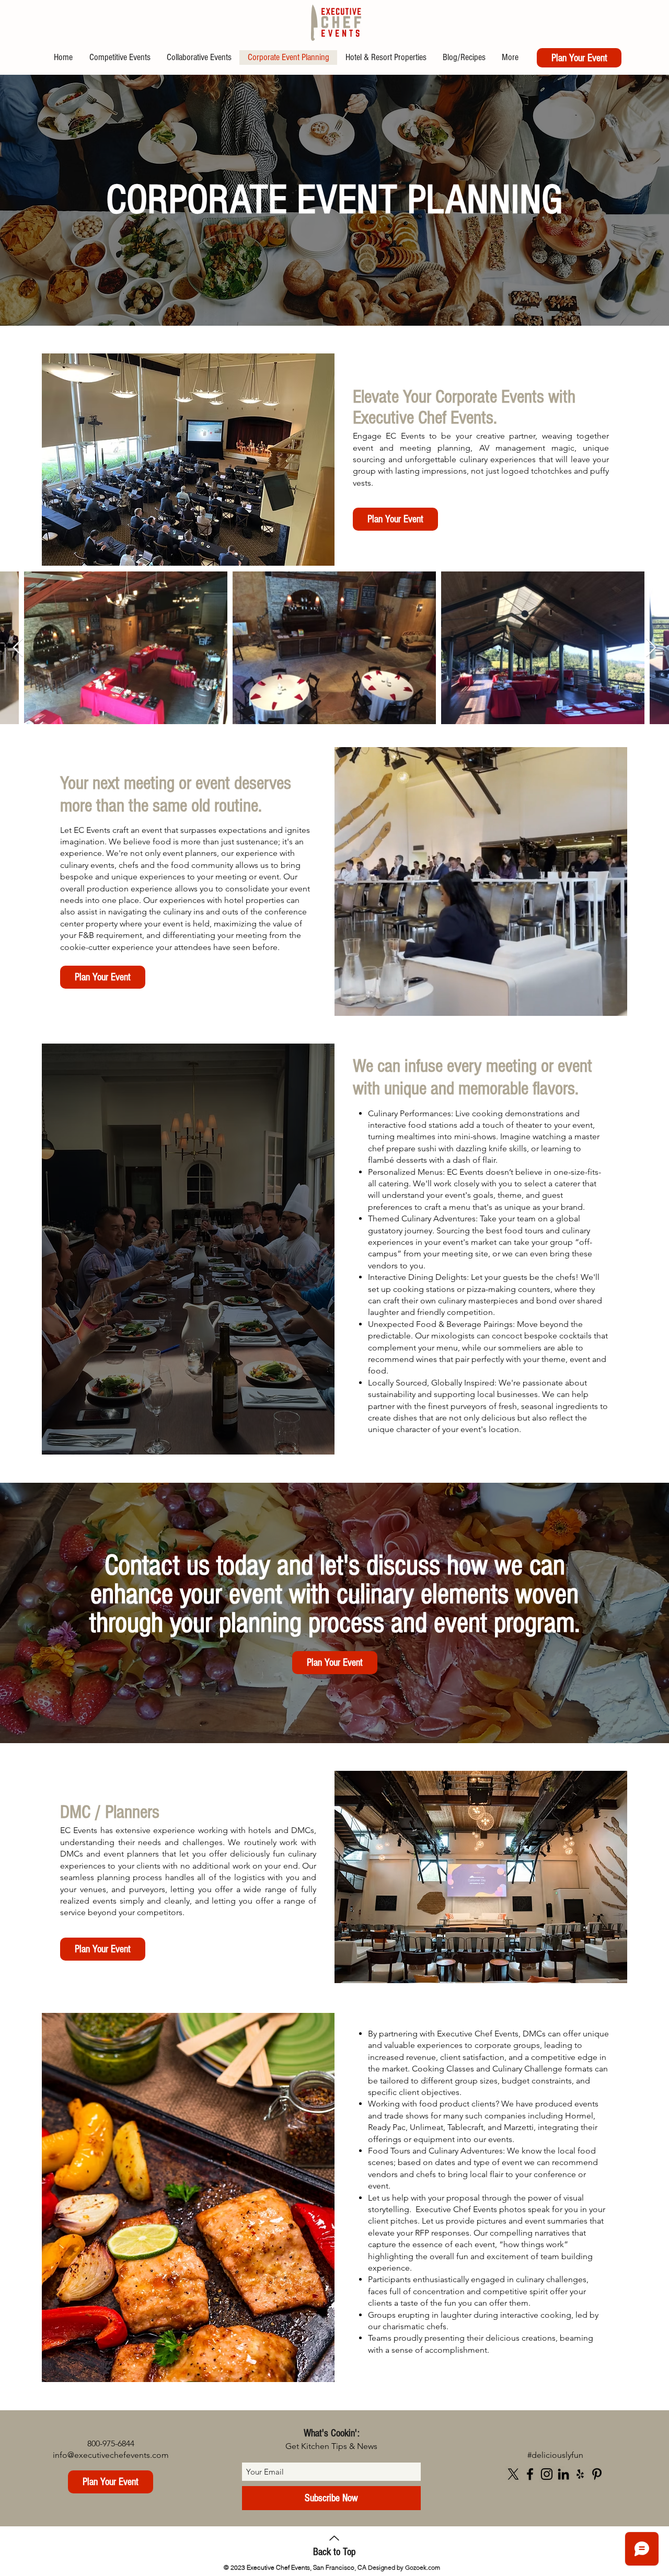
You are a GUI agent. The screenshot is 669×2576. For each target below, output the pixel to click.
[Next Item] (18, 648)
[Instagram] (547, 2474)
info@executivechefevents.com (111, 2455)
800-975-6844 (111, 2443)
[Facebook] (530, 2474)
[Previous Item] (651, 648)
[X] (513, 2474)
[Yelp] (580, 2474)
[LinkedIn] (563, 2474)
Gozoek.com (423, 2567)
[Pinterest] (597, 2474)
